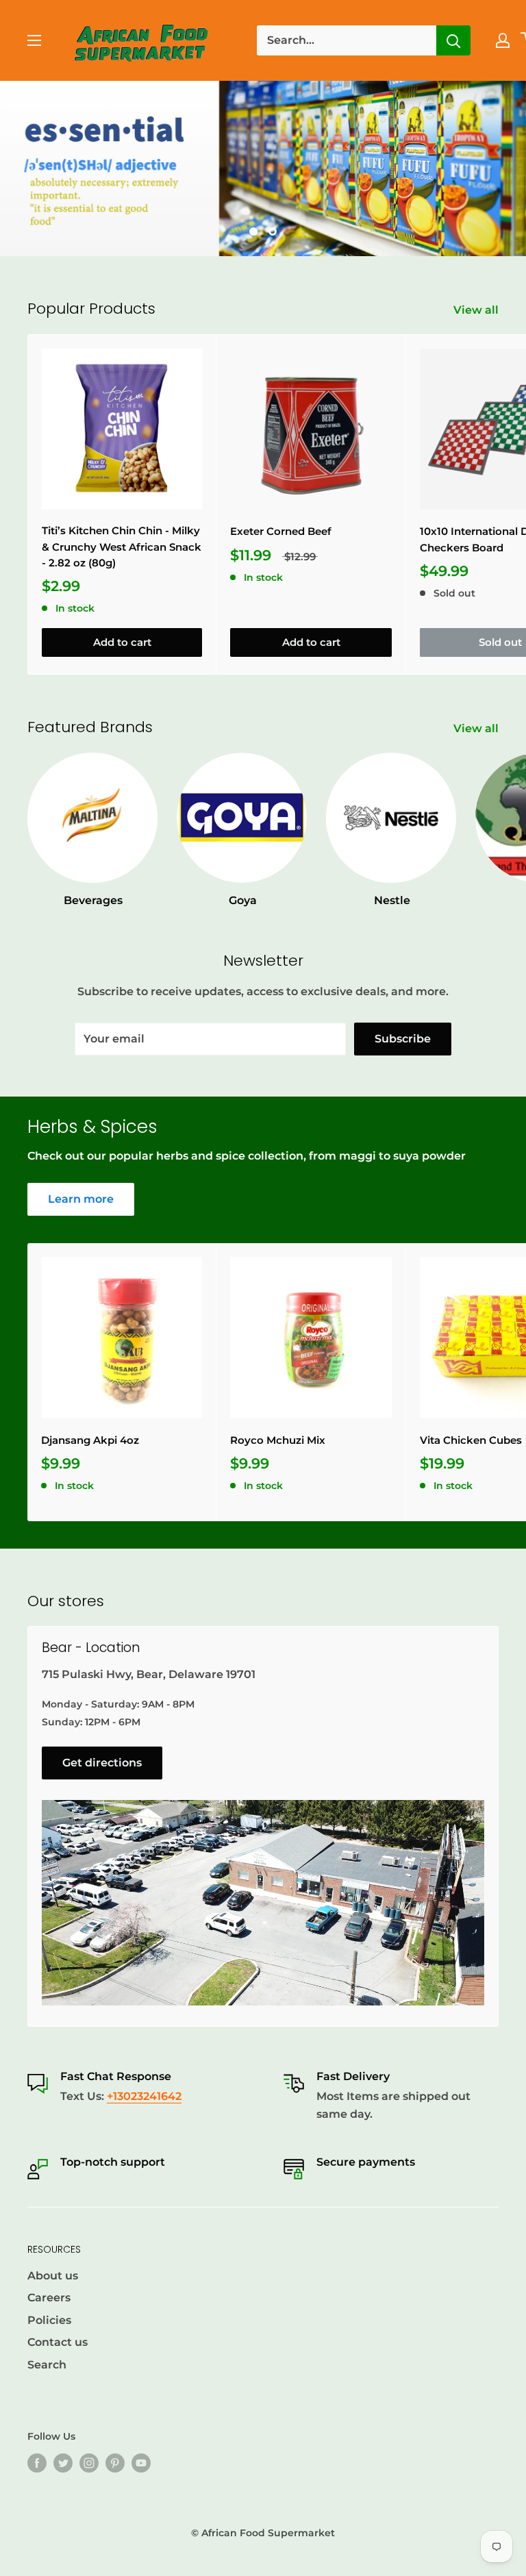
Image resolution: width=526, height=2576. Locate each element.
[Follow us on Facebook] (37, 2462)
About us (53, 2276)
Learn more (81, 1199)
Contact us (58, 2342)
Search (47, 2365)
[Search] (453, 40)
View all (477, 310)
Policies (49, 2320)
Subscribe (403, 1039)
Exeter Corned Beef (281, 531)
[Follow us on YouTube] (141, 2462)
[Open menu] (34, 40)
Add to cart (122, 642)
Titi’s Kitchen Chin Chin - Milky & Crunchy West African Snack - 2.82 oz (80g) (122, 547)
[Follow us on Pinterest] (115, 2462)
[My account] (503, 40)
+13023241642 (144, 2096)
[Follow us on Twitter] (63, 2462)
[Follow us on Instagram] (89, 2462)
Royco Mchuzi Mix (278, 1440)
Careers (49, 2298)
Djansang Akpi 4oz (90, 1440)
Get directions (102, 1763)
